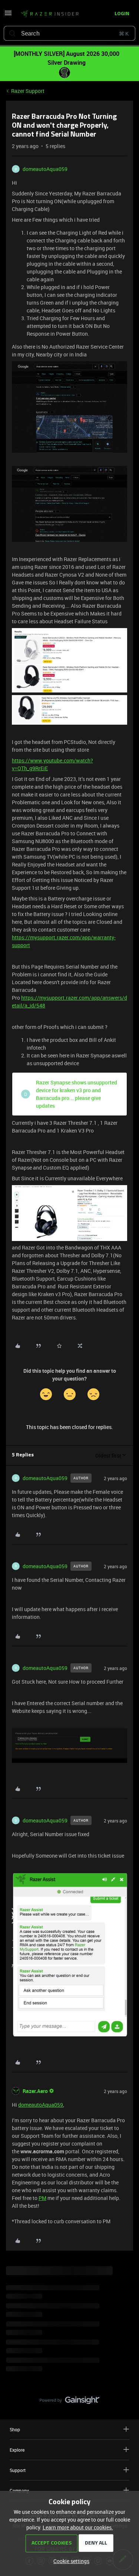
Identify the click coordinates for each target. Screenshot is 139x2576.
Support (18, 2470)
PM (42, 2198)
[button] (8, 15)
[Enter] (12, 33)
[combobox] (69, 33)
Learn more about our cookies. (78, 2527)
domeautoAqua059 (45, 169)
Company (19, 2491)
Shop (15, 2429)
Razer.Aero (35, 2091)
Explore (17, 2450)
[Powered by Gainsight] (69, 2402)
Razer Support (28, 91)
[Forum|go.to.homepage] (50, 14)
